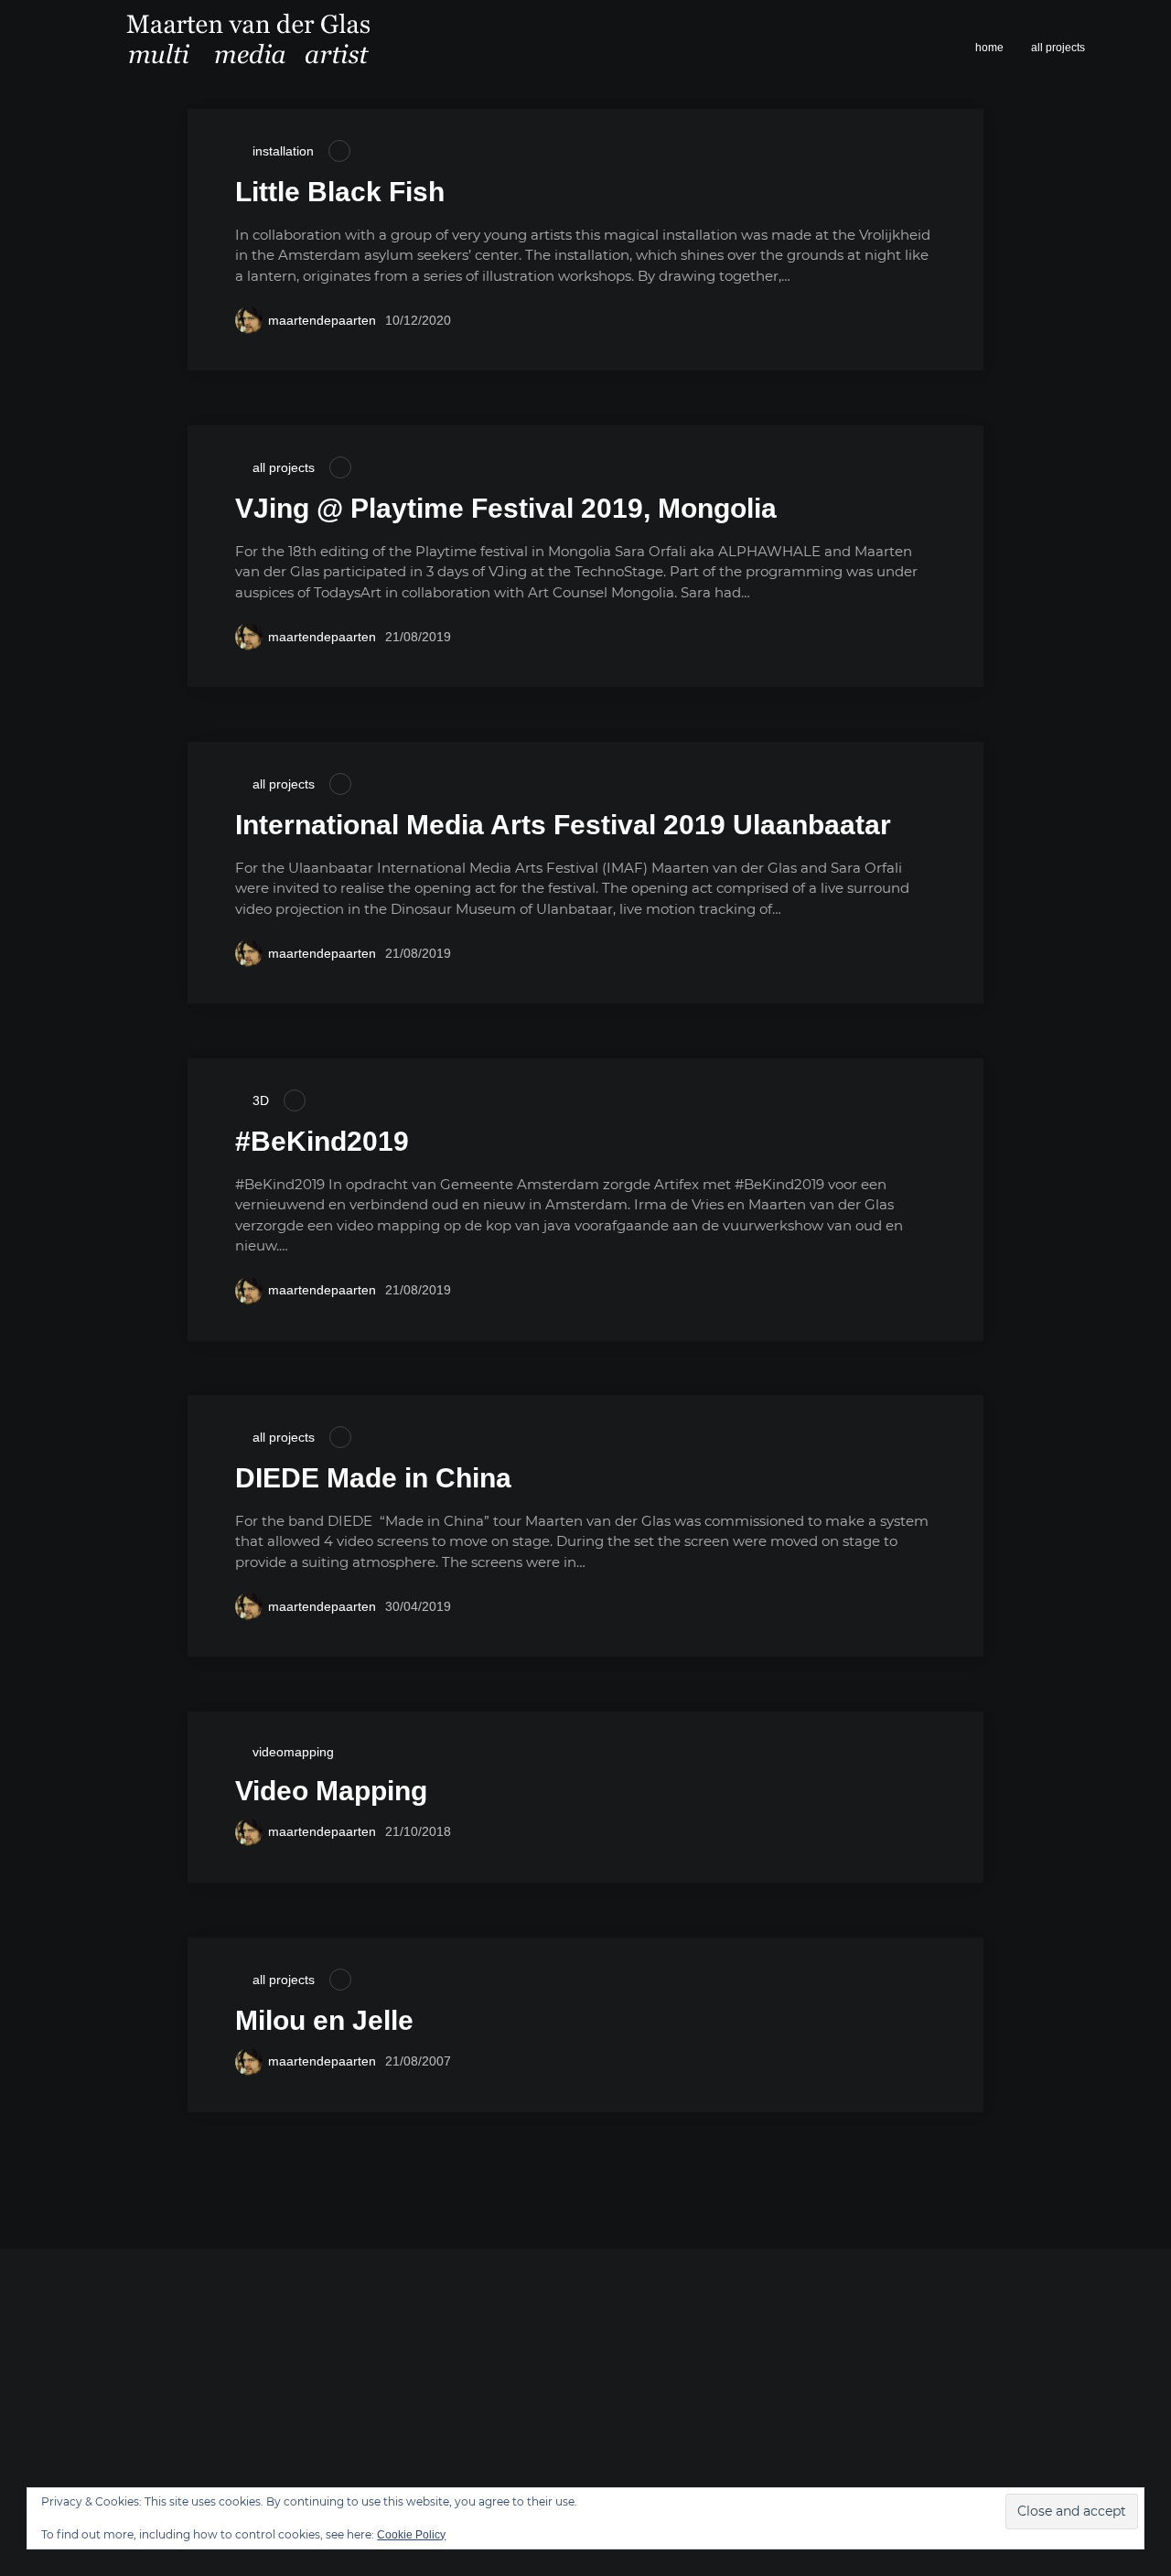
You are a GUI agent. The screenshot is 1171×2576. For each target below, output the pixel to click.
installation (283, 151)
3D (261, 1100)
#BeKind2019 (322, 1141)
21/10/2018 (418, 1831)
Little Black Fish (340, 192)
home (989, 48)
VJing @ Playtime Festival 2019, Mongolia (506, 508)
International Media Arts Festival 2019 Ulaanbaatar (563, 825)
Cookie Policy (411, 2535)
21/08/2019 (418, 637)
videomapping (293, 1752)
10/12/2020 (418, 320)
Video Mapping (331, 1791)
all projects (1058, 48)
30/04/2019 (418, 1606)
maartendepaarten (322, 320)
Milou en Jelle (324, 2020)
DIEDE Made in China (373, 1478)
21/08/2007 (418, 2061)
